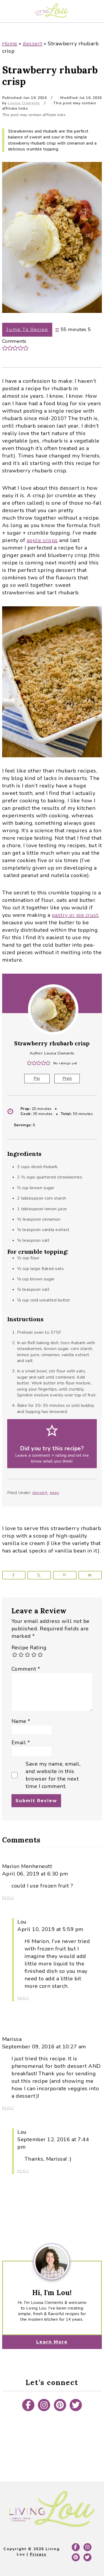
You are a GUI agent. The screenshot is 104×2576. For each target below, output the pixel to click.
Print (67, 1078)
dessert (33, 44)
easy (55, 1493)
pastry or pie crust (75, 915)
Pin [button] (37, 1078)
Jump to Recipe (27, 330)
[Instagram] (44, 2405)
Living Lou (52, 10)
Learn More (52, 2342)
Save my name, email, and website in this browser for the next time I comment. (53, 1775)
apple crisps (42, 540)
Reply (8, 1898)
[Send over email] (90, 1575)
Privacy (38, 2554)
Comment (26, 1669)
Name (21, 1721)
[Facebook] (28, 2405)
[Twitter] (76, 2405)
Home (10, 44)
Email (21, 1743)
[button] (5, 348)
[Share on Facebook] (14, 1575)
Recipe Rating (29, 1648)
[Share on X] (39, 1575)
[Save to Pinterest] (65, 1575)
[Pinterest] (60, 2405)
